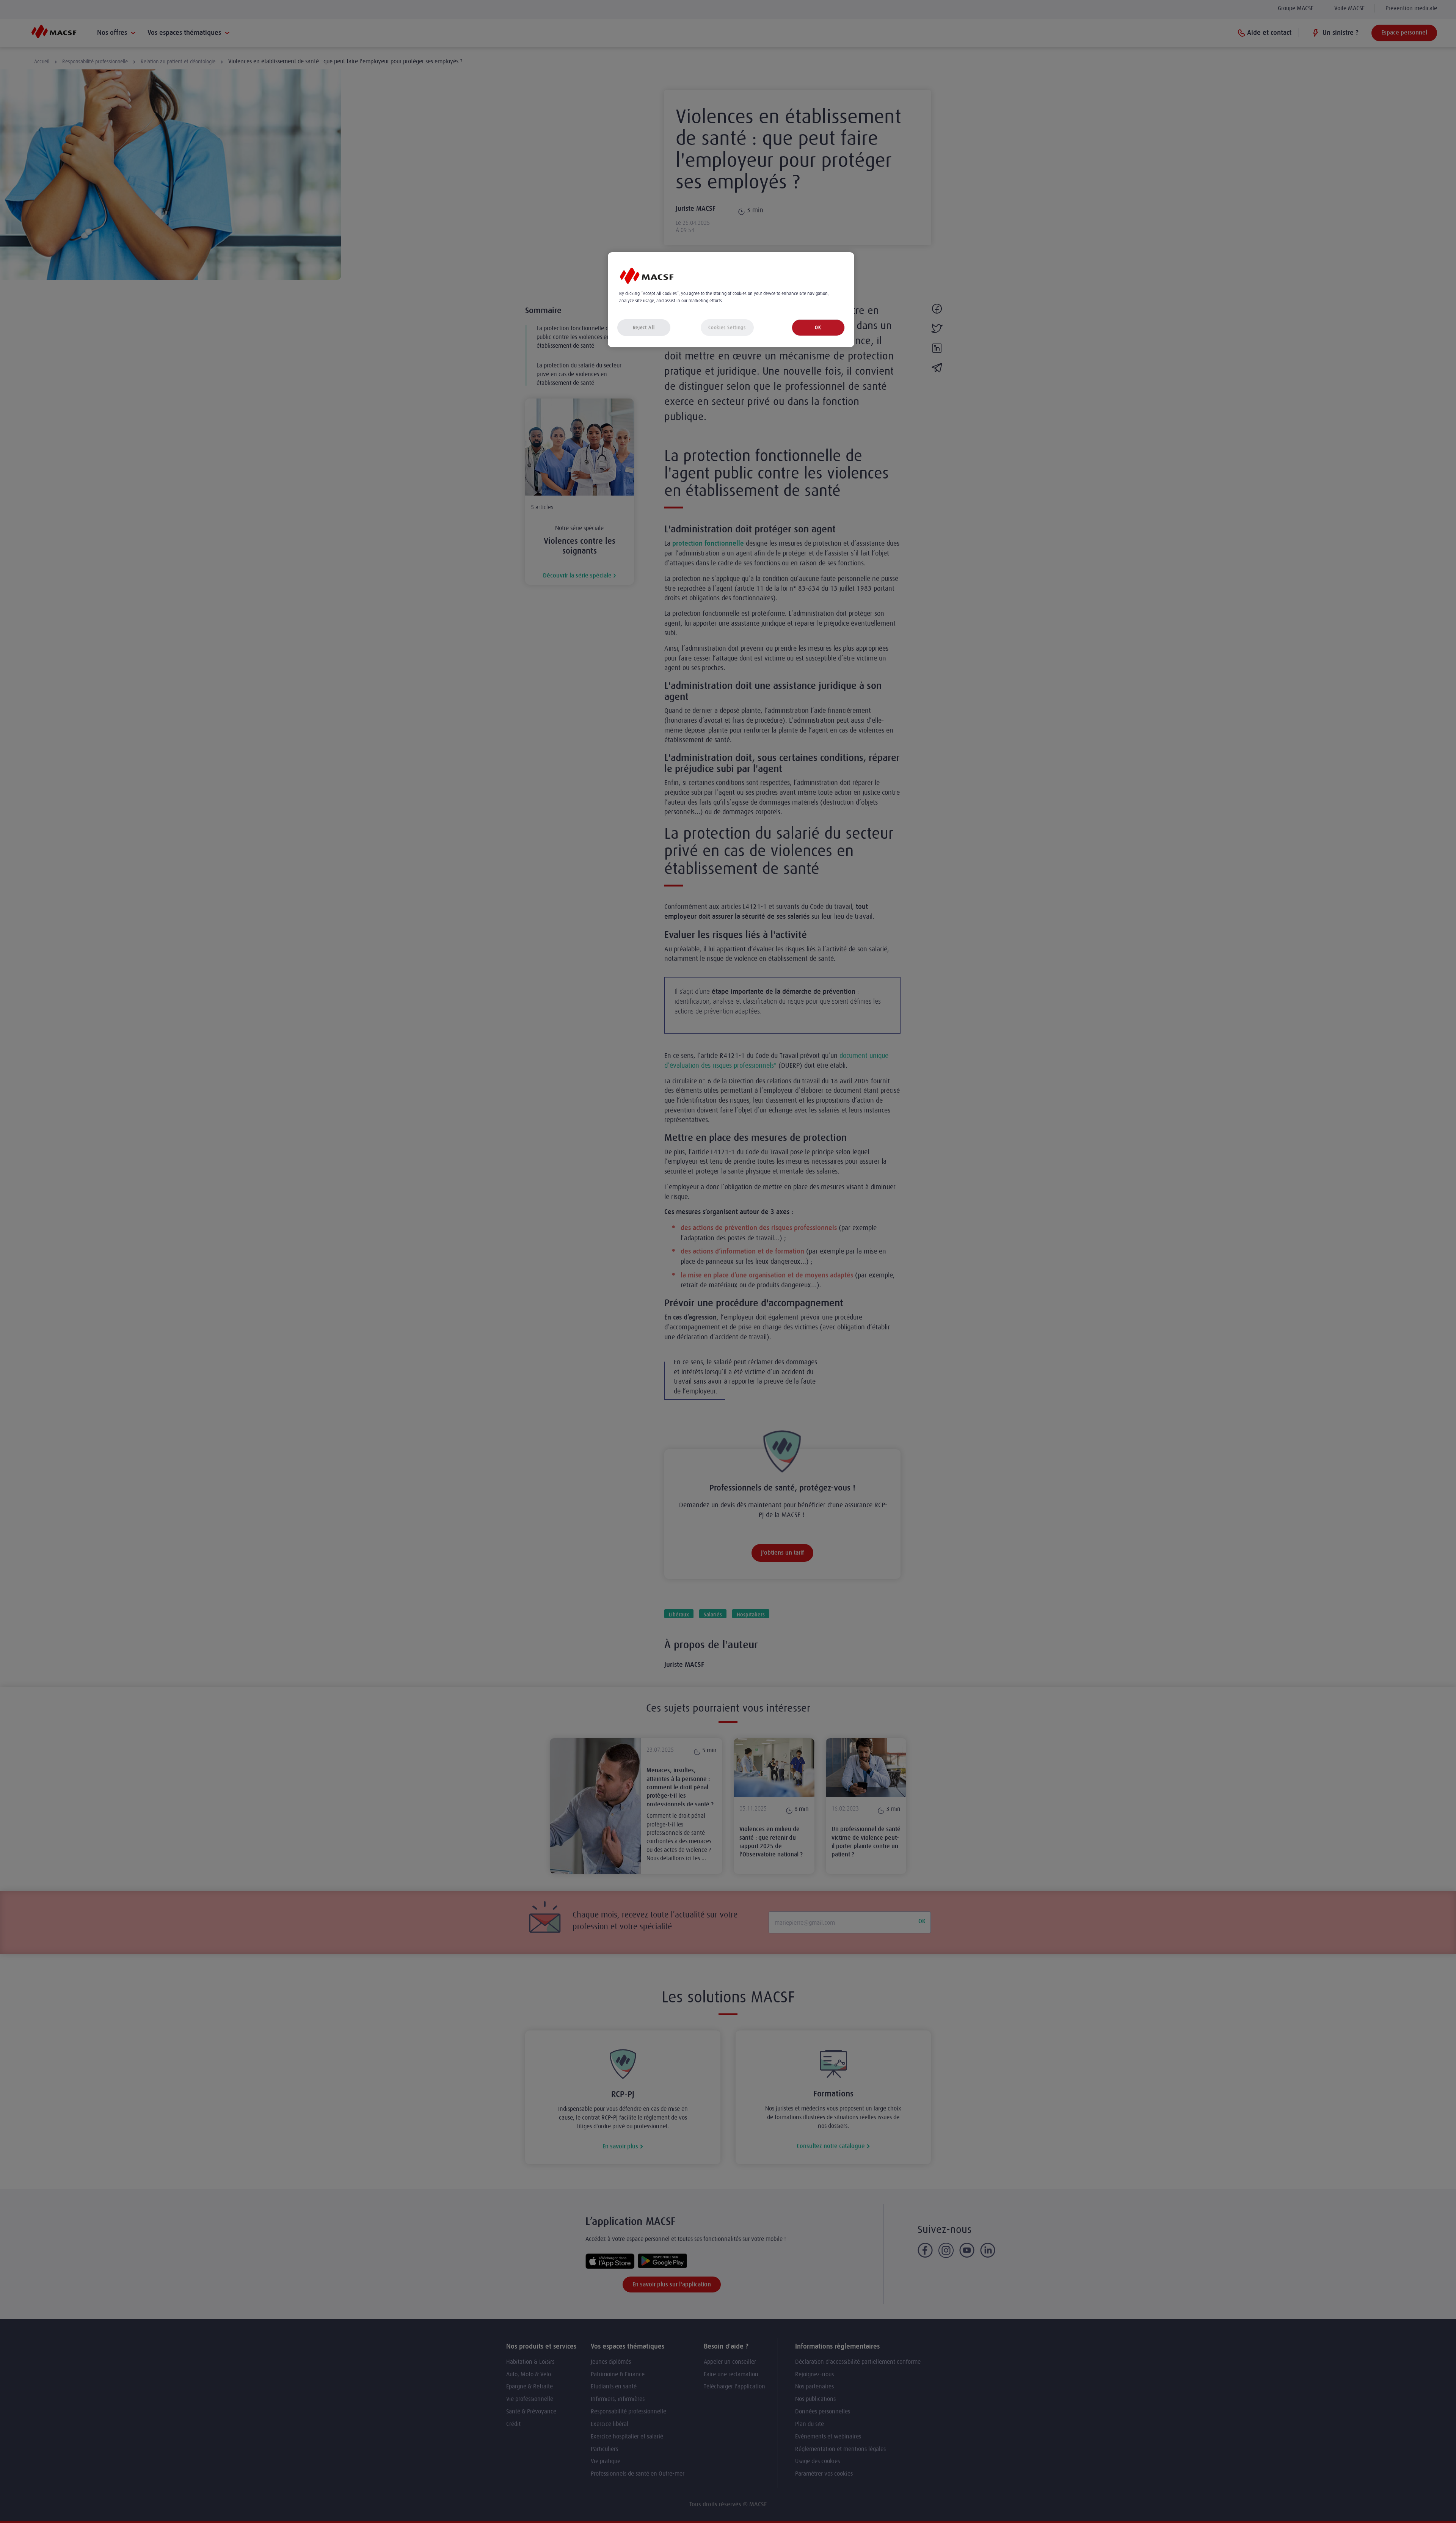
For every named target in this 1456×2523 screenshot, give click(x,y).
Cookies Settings (727, 327)
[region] (731, 300)
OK (818, 327)
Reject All (644, 327)
